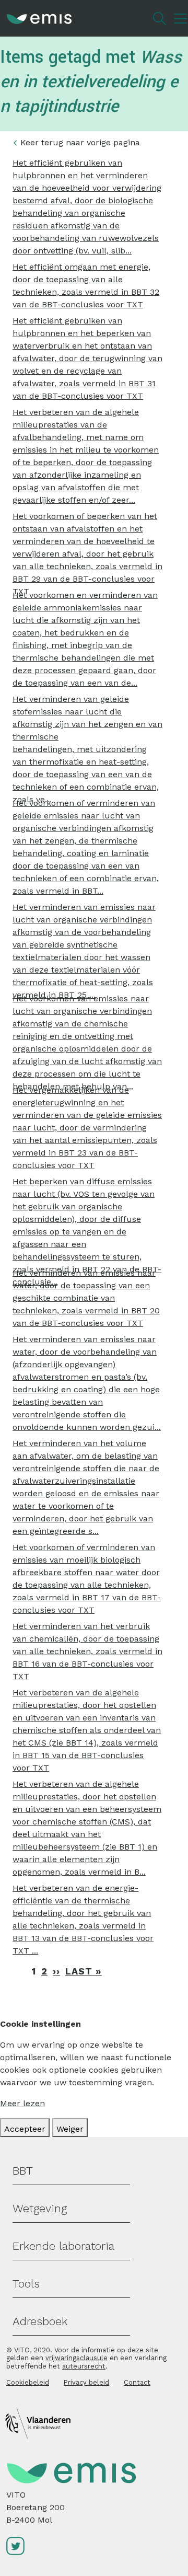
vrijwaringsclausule (77, 2358)
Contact (137, 2382)
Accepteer (25, 2129)
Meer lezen (22, 2103)
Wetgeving (40, 2208)
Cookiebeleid (28, 2382)
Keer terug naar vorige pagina (80, 142)
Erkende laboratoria (63, 2246)
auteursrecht (84, 2366)
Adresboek (40, 2321)
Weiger (70, 2129)
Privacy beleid (86, 2382)
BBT (23, 2171)
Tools (26, 2284)
